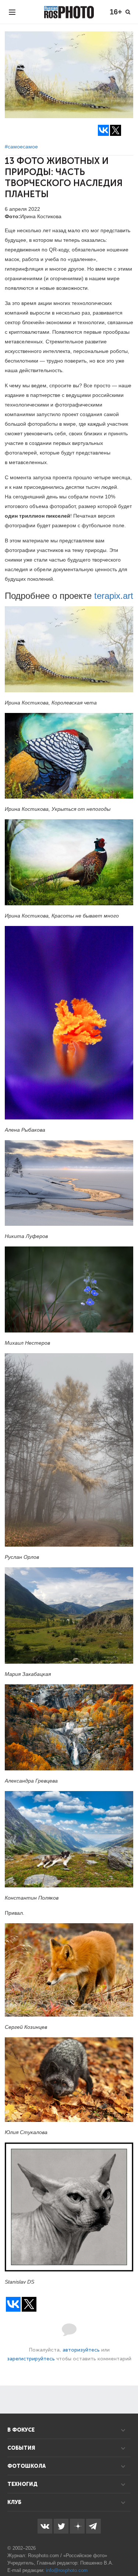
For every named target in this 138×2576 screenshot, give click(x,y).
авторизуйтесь (81, 2350)
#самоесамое (21, 147)
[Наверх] (128, 2552)
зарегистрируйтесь (31, 2359)
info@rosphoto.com (67, 2570)
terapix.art (114, 596)
